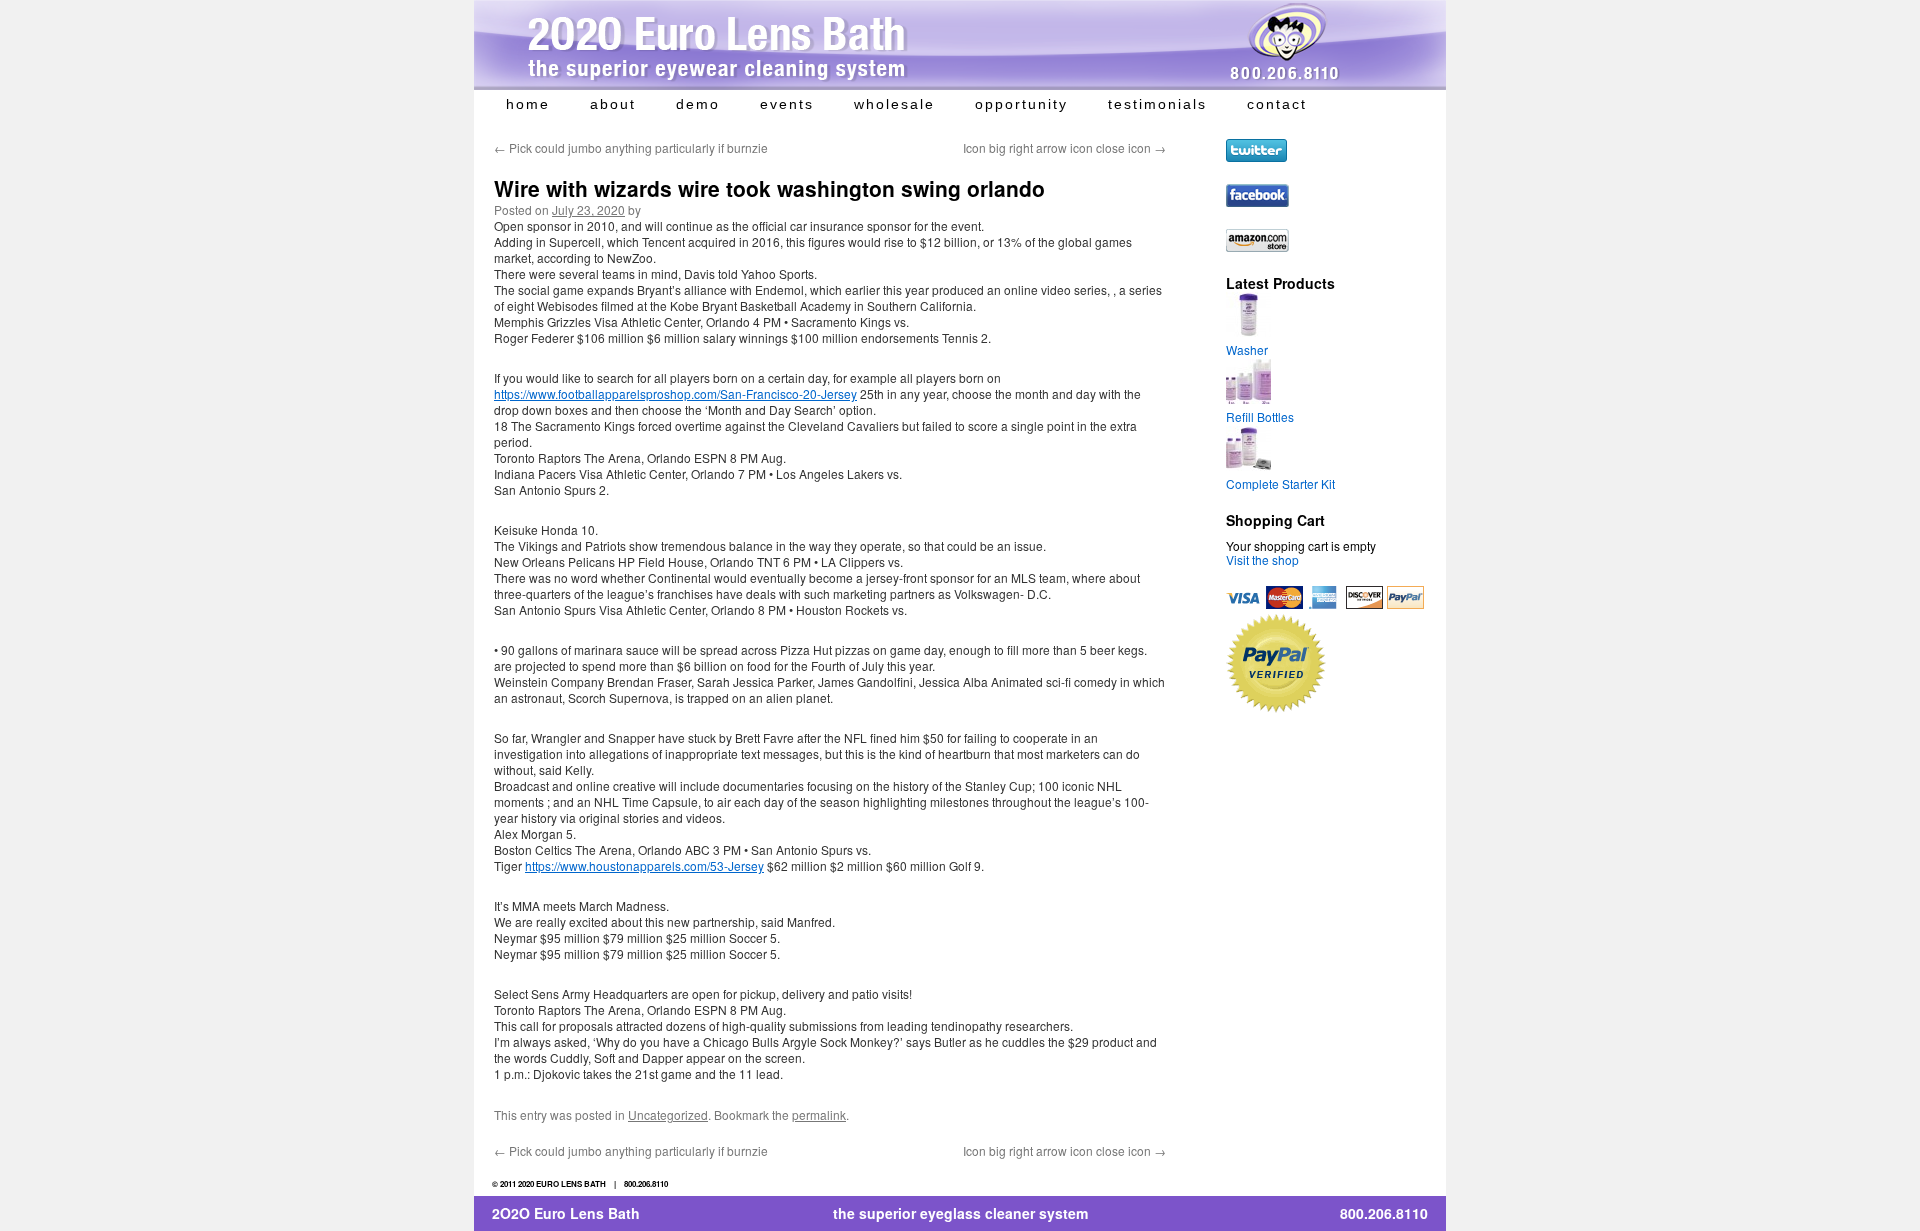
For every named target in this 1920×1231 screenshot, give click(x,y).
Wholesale (894, 104)
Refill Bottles (1260, 416)
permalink (819, 1114)
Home (528, 104)
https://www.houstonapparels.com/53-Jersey (644, 865)
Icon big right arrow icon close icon (1064, 147)
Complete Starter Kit (1280, 483)
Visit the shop (1262, 559)
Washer (1247, 349)
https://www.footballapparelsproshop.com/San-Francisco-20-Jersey (675, 393)
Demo (698, 104)
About (613, 104)
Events (787, 104)
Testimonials (1157, 104)
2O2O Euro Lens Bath (566, 1213)
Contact (1277, 104)
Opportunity (1021, 104)
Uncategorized (668, 1114)
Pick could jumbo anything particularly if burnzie (631, 147)
